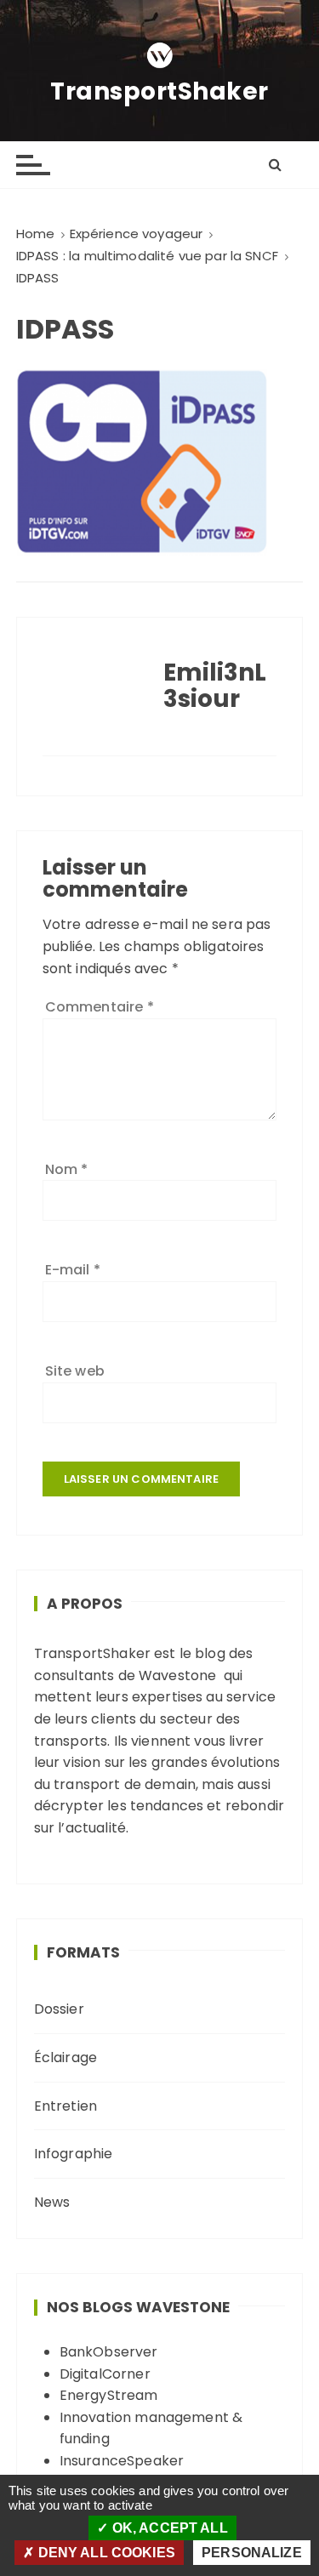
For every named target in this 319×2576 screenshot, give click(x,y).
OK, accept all (168, 2528)
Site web (75, 1371)
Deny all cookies (105, 2553)
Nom (67, 1169)
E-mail (73, 1270)
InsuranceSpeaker (122, 2461)
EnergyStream (109, 2395)
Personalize (252, 2553)
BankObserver (109, 2352)
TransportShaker (159, 92)
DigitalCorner (105, 2374)
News (52, 2202)
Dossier (59, 2009)
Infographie (74, 2154)
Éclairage (66, 2057)
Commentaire (100, 1007)
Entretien (66, 2106)
